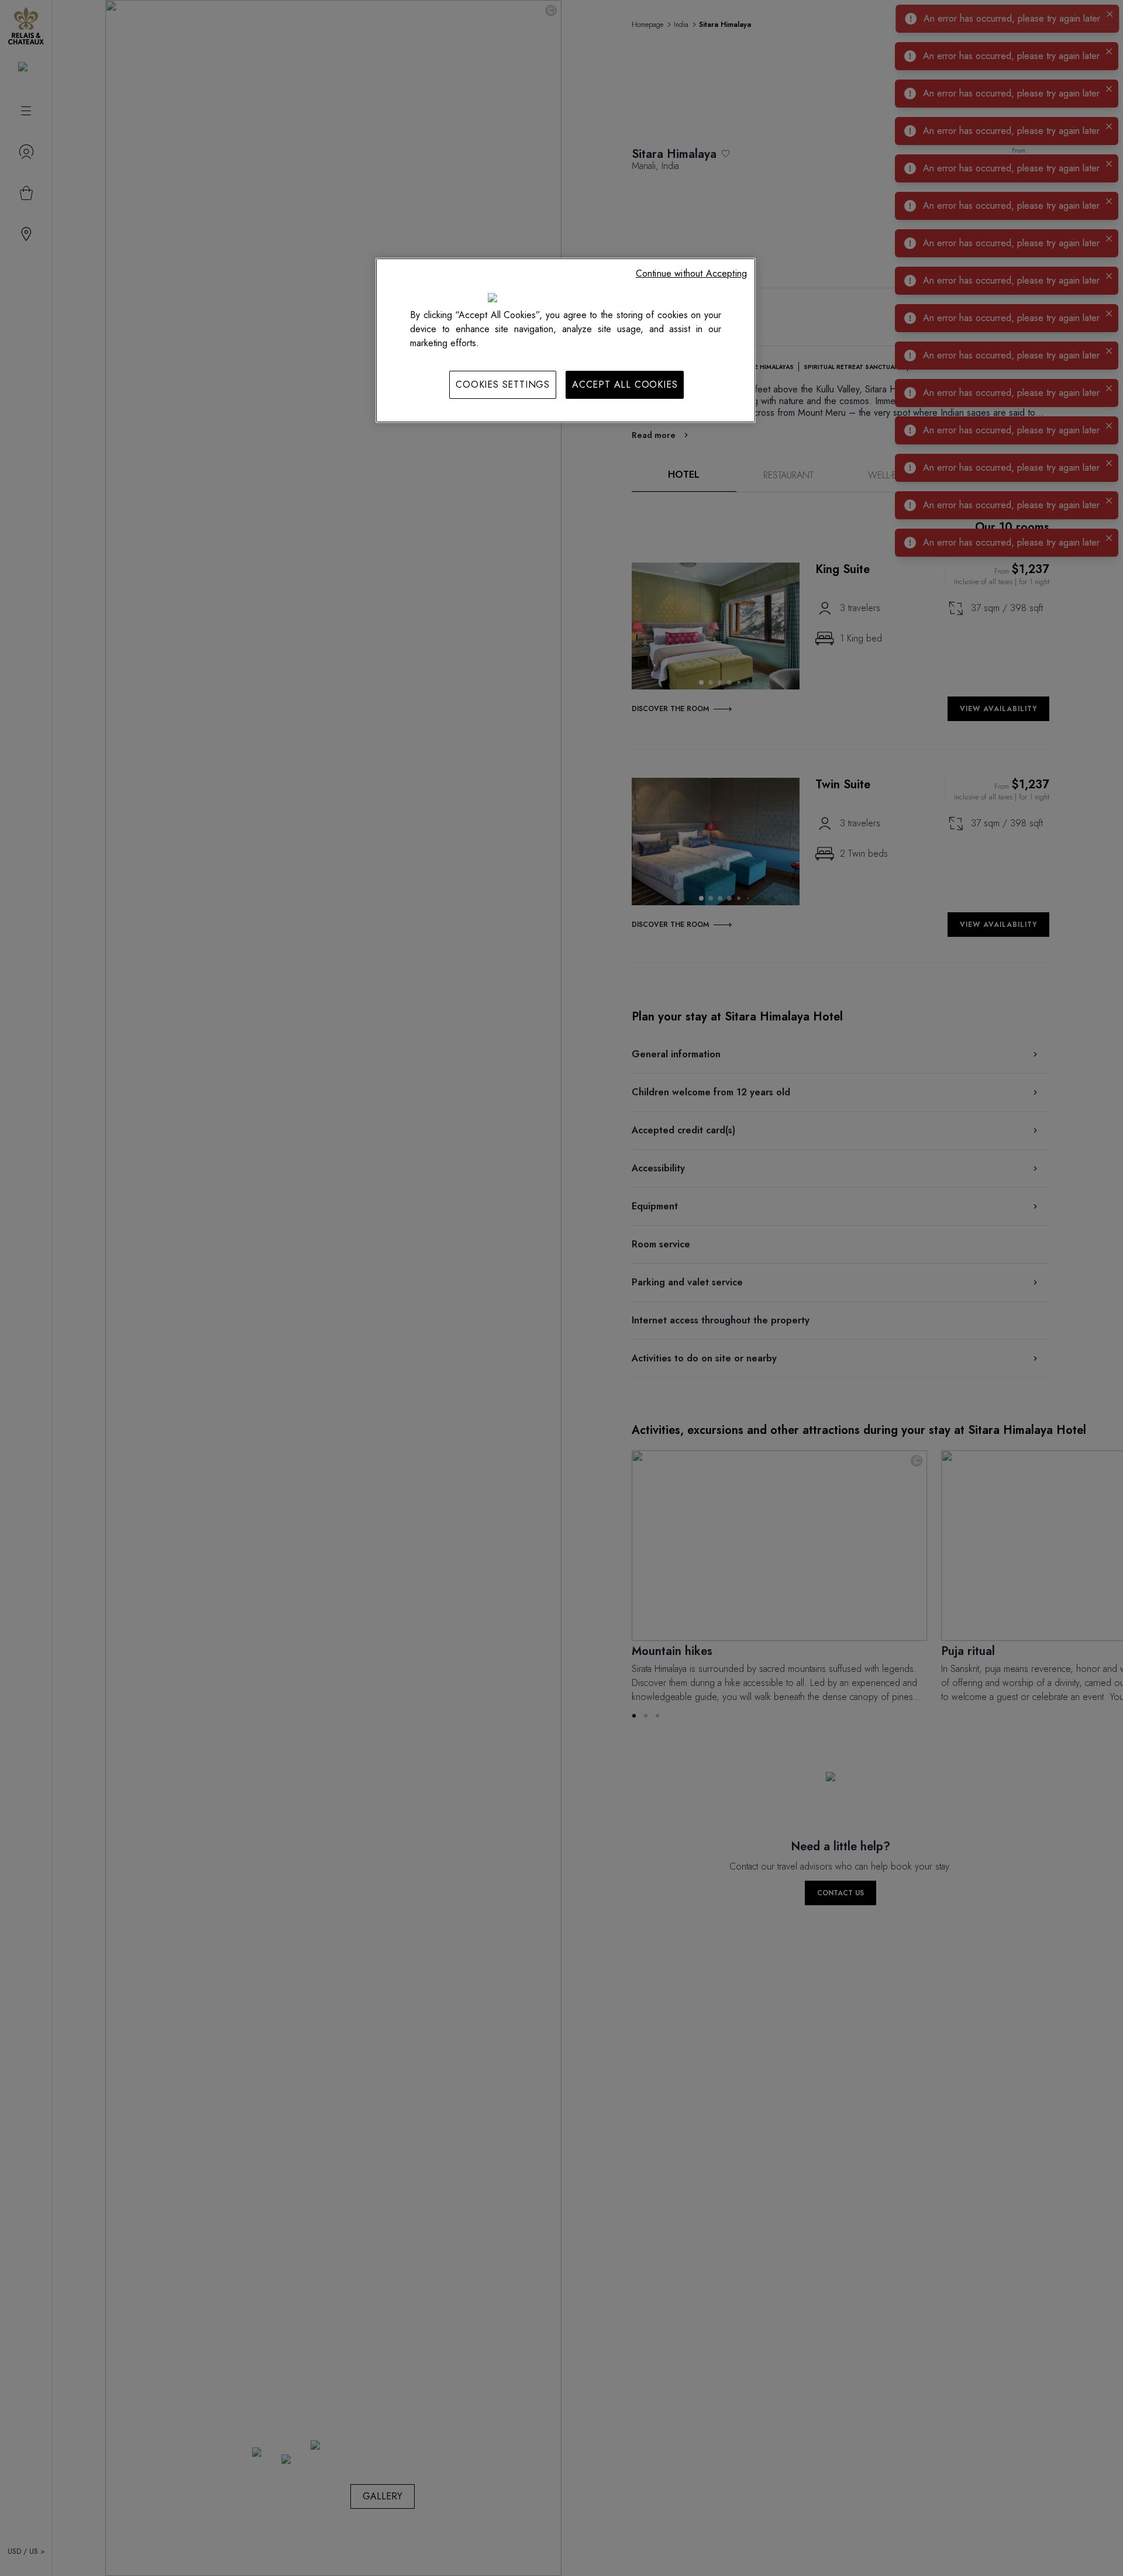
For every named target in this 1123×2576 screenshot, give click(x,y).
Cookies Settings (503, 384)
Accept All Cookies (625, 384)
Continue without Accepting (691, 273)
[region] (566, 340)
